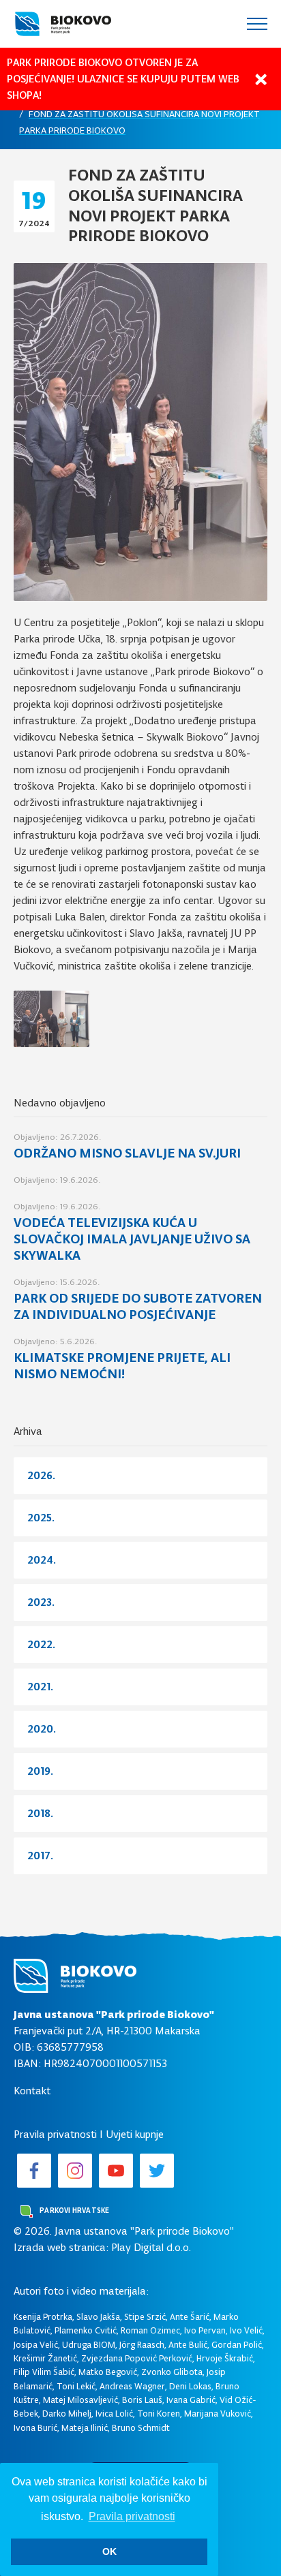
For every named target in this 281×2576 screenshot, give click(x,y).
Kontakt (32, 2091)
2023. (41, 1602)
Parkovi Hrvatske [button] (74, 2210)
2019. (40, 1771)
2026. (41, 1475)
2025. (41, 1518)
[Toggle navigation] (257, 24)
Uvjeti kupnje (135, 2134)
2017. (40, 1856)
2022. (41, 1644)
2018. (40, 1813)
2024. (42, 1560)
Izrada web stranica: (61, 2247)
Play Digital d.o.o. (151, 2247)
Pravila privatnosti (55, 2134)
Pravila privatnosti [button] (132, 2516)
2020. (42, 1729)
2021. (40, 1687)
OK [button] (109, 2551)
